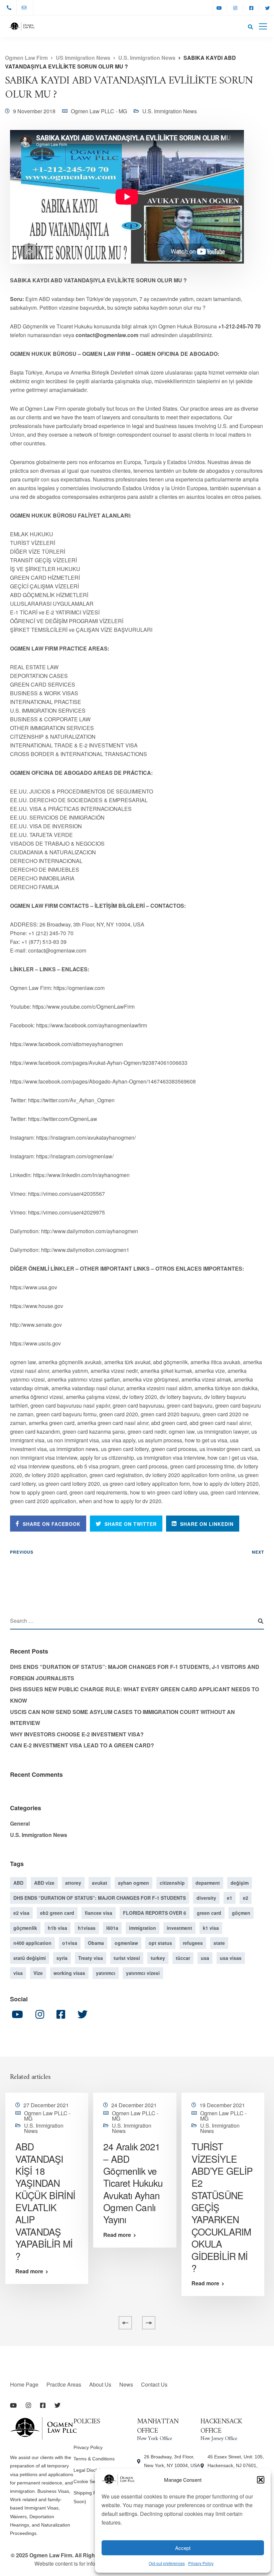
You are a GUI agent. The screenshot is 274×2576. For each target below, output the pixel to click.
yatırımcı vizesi (143, 1973)
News (126, 2384)
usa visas (231, 1958)
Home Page (24, 2384)
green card (209, 1913)
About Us (100, 2384)
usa (205, 1958)
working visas (69, 1973)
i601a (112, 1928)
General (20, 1823)
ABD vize (44, 1883)
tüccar (183, 1958)
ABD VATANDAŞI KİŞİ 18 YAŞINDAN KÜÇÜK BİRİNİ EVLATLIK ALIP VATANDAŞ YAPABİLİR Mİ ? (45, 2201)
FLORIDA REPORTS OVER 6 (155, 1913)
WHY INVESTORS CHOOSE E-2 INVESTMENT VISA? (77, 1734)
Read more (29, 2271)
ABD (18, 1883)
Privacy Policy (201, 2563)
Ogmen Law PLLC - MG (99, 111)
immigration (143, 1928)
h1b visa (57, 1928)
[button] (261, 2480)
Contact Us (154, 2384)
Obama (96, 1943)
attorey (73, 1883)
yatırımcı (106, 1973)
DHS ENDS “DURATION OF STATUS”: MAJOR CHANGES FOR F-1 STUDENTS (100, 1898)
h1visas (87, 1928)
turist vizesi (127, 1958)
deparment (208, 1883)
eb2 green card (57, 1913)
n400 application (32, 1943)
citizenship (172, 1883)
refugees (193, 1943)
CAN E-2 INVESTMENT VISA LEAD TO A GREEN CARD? (82, 1745)
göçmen (241, 1913)
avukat (100, 1883)
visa (18, 1973)
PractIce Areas (64, 2384)
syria (62, 1958)
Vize (38, 1973)
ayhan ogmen (133, 1883)
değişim (240, 1883)
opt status (160, 1943)
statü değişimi (30, 1958)
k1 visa (211, 1928)
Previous (22, 1552)
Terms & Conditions (94, 2459)
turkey (158, 1958)
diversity (206, 1898)
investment (179, 1928)
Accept (183, 2548)
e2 (246, 1898)
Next (258, 1552)
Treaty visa (91, 1958)
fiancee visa (99, 1913)
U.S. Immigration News (170, 111)
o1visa (70, 1943)
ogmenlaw (126, 1943)
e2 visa (21, 1913)
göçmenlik (25, 1928)
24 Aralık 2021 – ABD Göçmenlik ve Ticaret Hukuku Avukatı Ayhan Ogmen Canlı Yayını (133, 2183)
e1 (230, 1898)
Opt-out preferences (167, 2563)
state (219, 1943)
